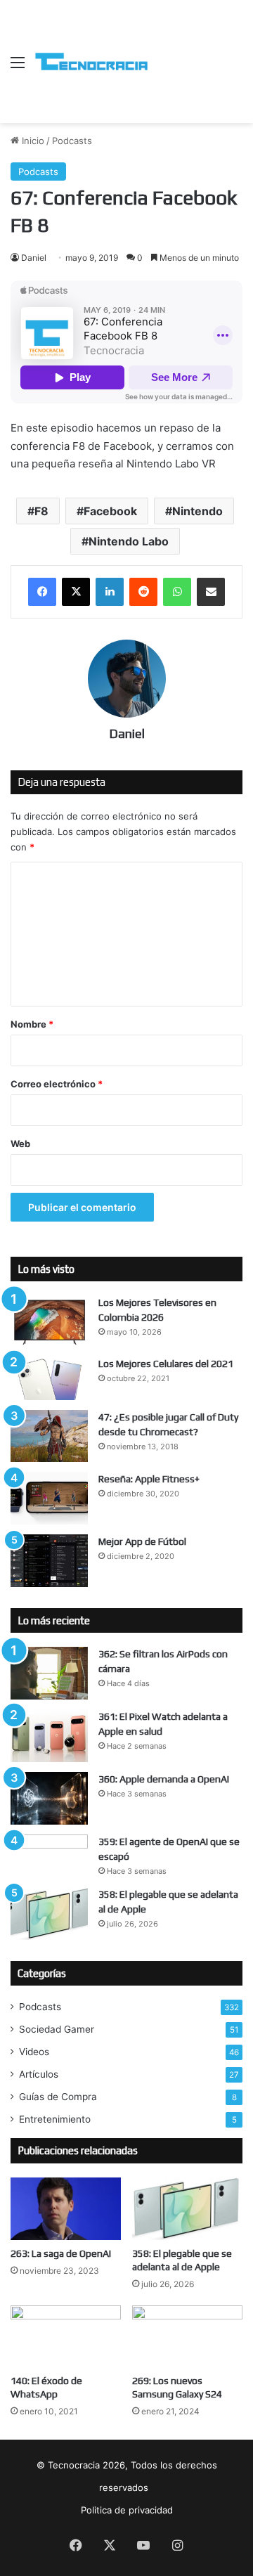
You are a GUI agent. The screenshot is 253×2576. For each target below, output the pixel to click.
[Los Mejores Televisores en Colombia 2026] (49, 1321)
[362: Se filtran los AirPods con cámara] (49, 1673)
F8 (41, 511)
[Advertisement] (195, 51)
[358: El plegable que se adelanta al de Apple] (49, 1914)
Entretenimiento (55, 2119)
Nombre (32, 1024)
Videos (34, 2052)
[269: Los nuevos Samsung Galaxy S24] (187, 2337)
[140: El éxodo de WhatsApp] (66, 2337)
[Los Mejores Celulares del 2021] (49, 1378)
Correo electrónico (57, 1084)
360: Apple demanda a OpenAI (164, 1779)
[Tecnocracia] (91, 62)
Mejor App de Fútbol (142, 1541)
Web (20, 1144)
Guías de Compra (58, 2097)
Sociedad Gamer (57, 2029)
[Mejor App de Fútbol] (49, 1561)
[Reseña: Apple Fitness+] (49, 1498)
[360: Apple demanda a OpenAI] (49, 1798)
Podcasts (72, 141)
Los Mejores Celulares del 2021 (166, 1364)
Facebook (110, 511)
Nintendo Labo (129, 541)
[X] (76, 592)
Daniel (34, 258)
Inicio (32, 141)
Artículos (39, 2074)
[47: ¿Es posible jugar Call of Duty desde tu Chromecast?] (49, 1436)
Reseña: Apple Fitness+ (149, 1479)
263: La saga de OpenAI (61, 2253)
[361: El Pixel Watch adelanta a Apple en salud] (49, 1736)
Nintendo (197, 511)
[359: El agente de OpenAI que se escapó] (49, 1855)
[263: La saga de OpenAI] (66, 2209)
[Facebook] (42, 592)
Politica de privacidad (127, 2510)
